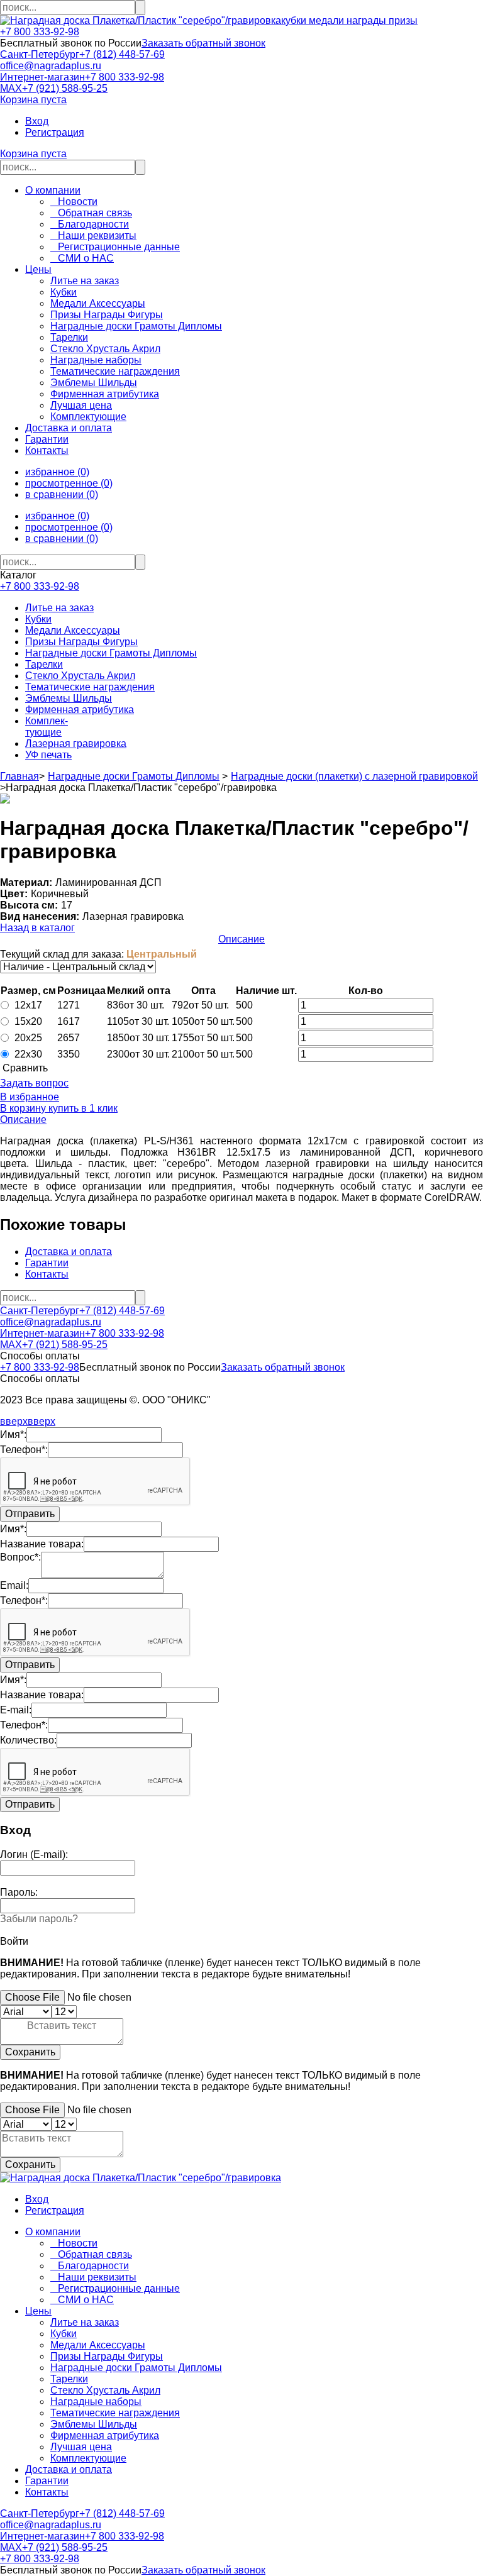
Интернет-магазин (42, 77)
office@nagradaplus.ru (51, 66)
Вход (37, 121)
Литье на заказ (59, 608)
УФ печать (48, 755)
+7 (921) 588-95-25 (65, 88)
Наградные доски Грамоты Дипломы (111, 653)
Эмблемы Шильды (69, 698)
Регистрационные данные (115, 247)
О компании (53, 190)
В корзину (23, 1108)
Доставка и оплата (69, 428)
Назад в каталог (37, 928)
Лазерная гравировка (76, 744)
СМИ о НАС (82, 258)
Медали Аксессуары (73, 630)
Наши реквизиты (93, 235)
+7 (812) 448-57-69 (122, 54)
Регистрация (55, 132)
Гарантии (47, 439)
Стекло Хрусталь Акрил (80, 676)
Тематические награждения (90, 687)
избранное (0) (57, 472)
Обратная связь (91, 213)
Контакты (47, 451)
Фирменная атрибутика (80, 710)
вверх (14, 1421)
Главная (19, 776)
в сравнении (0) (62, 495)
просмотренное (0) (69, 483)
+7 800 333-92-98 (40, 32)
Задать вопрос (34, 1083)
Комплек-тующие (47, 727)
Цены (38, 269)
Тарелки (44, 664)
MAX (11, 88)
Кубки (38, 619)
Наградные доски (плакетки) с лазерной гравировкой (354, 776)
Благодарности (90, 224)
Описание (241, 939)
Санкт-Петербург (40, 54)
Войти (14, 1941)
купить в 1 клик (82, 1108)
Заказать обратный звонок (203, 43)
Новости (74, 202)
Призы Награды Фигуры (81, 642)
